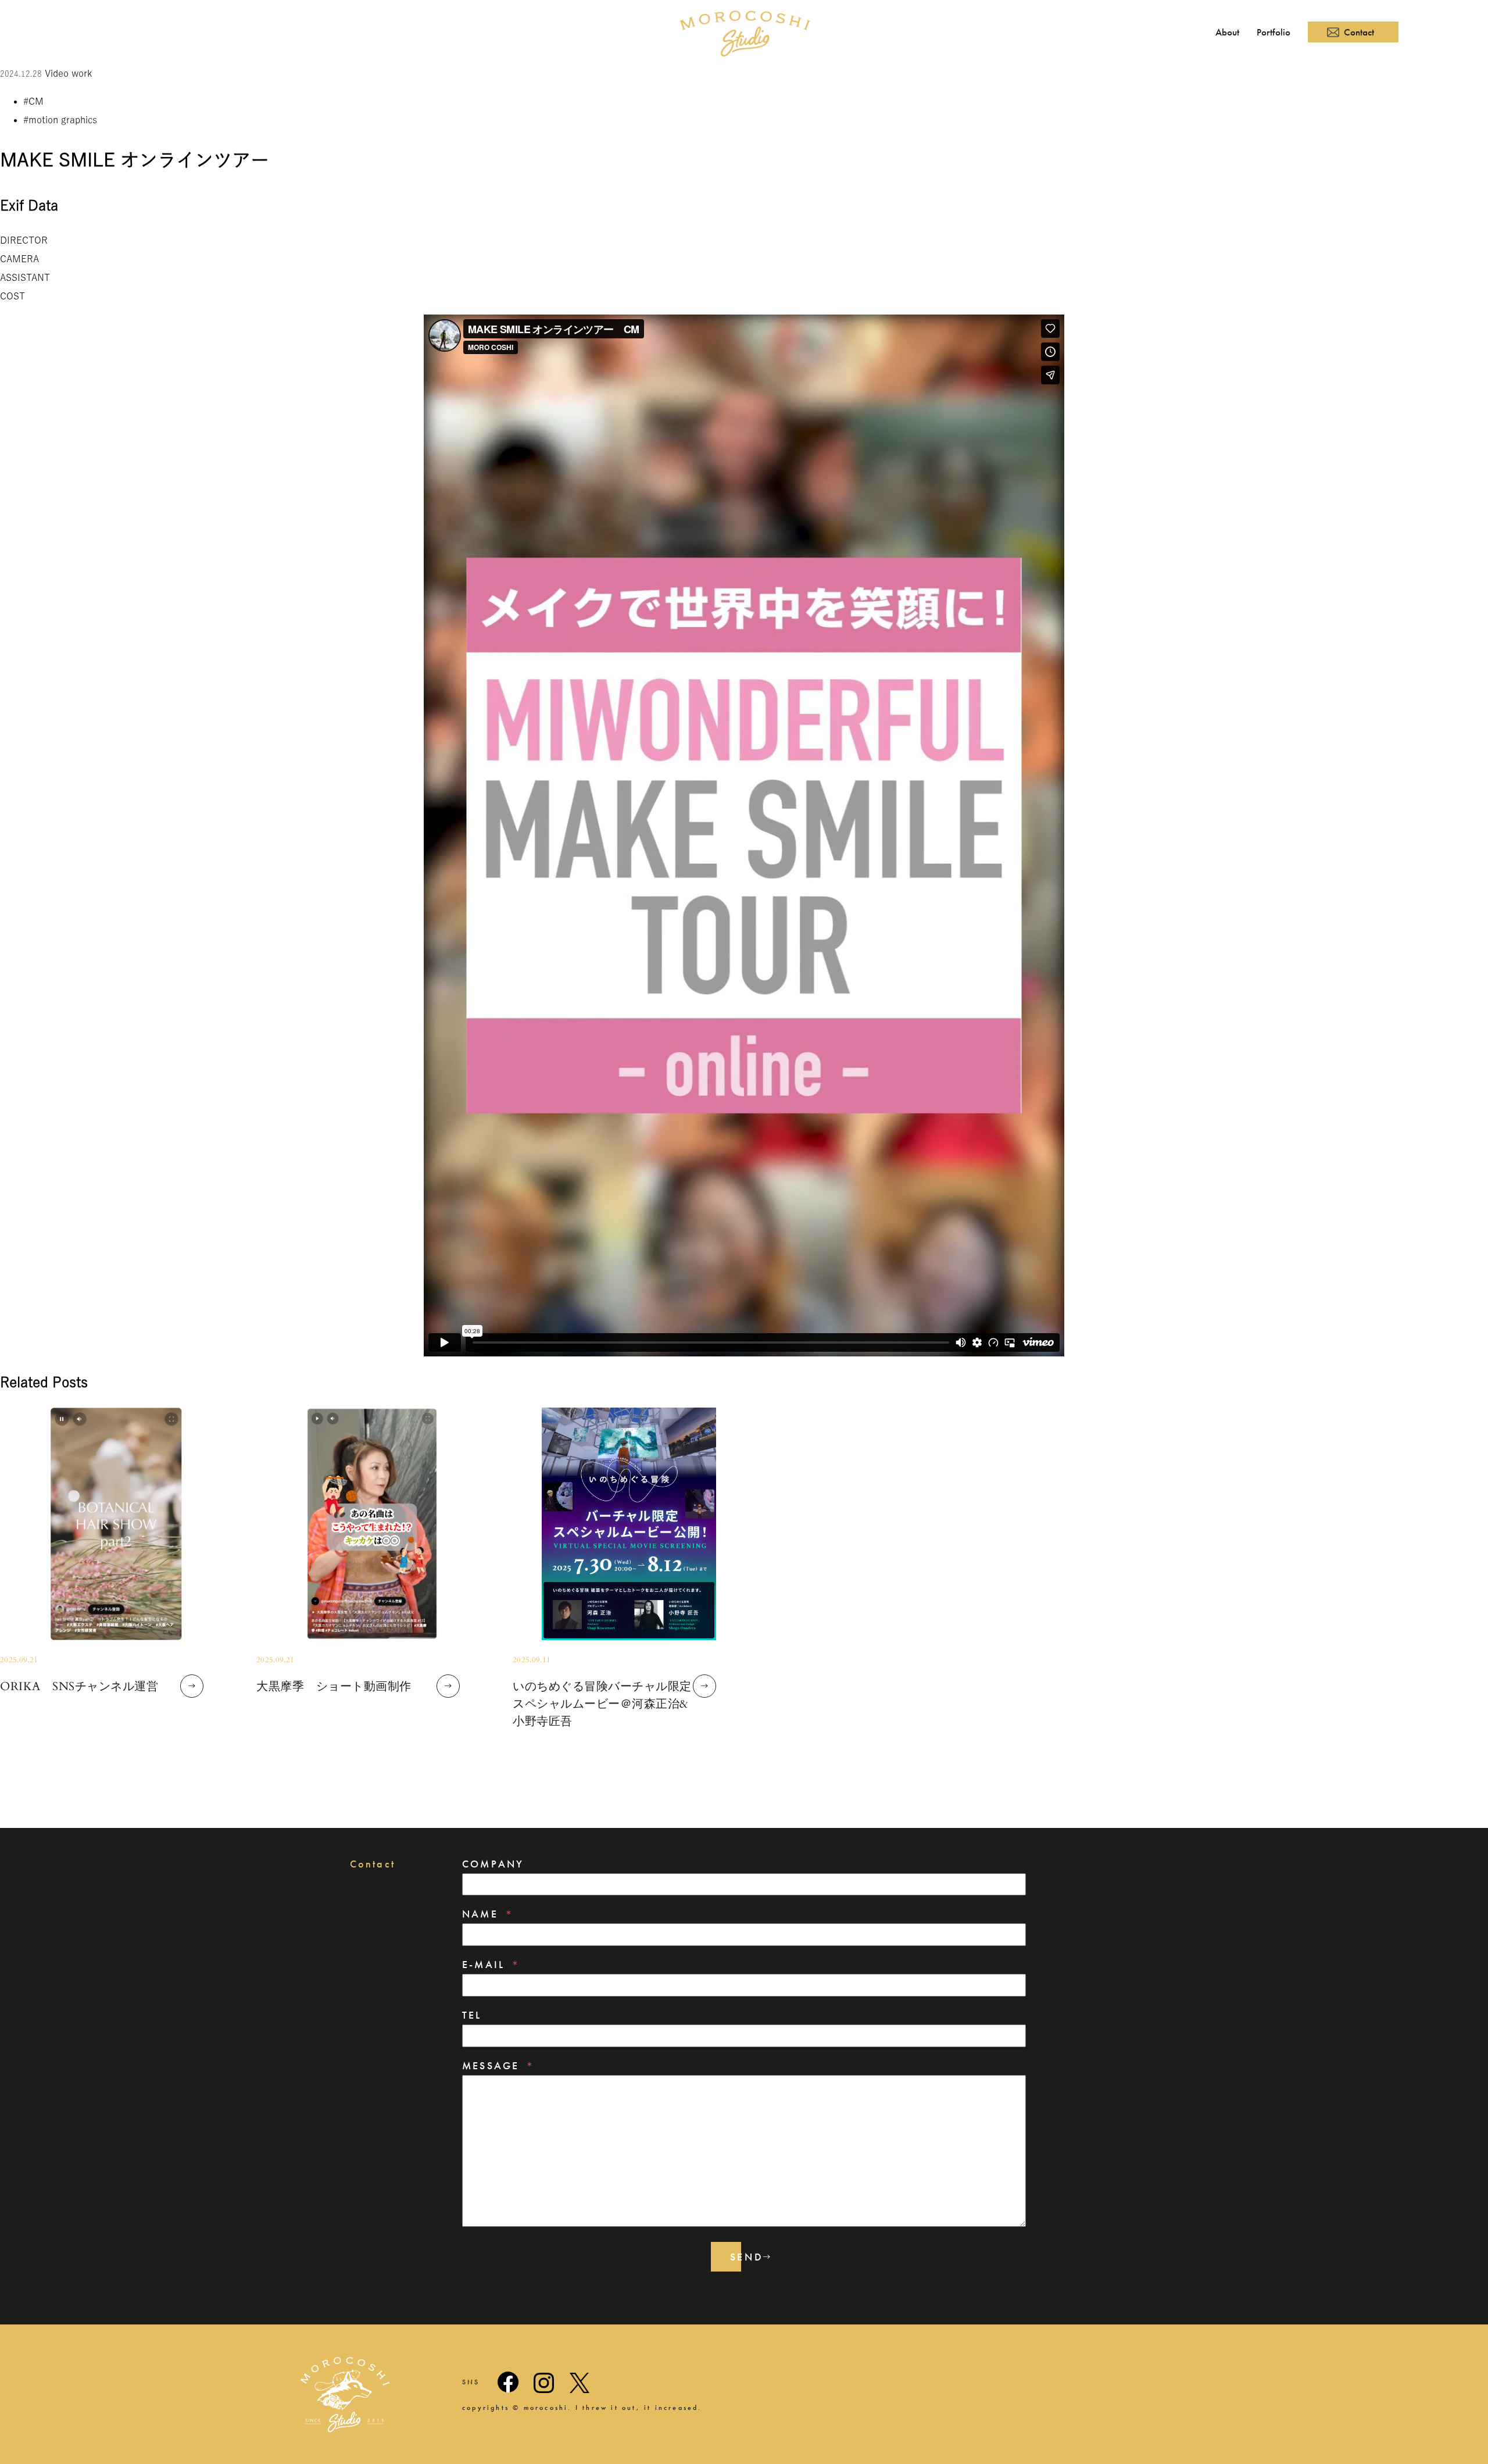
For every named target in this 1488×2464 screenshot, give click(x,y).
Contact (1359, 32)
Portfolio (1274, 32)
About (1227, 32)
